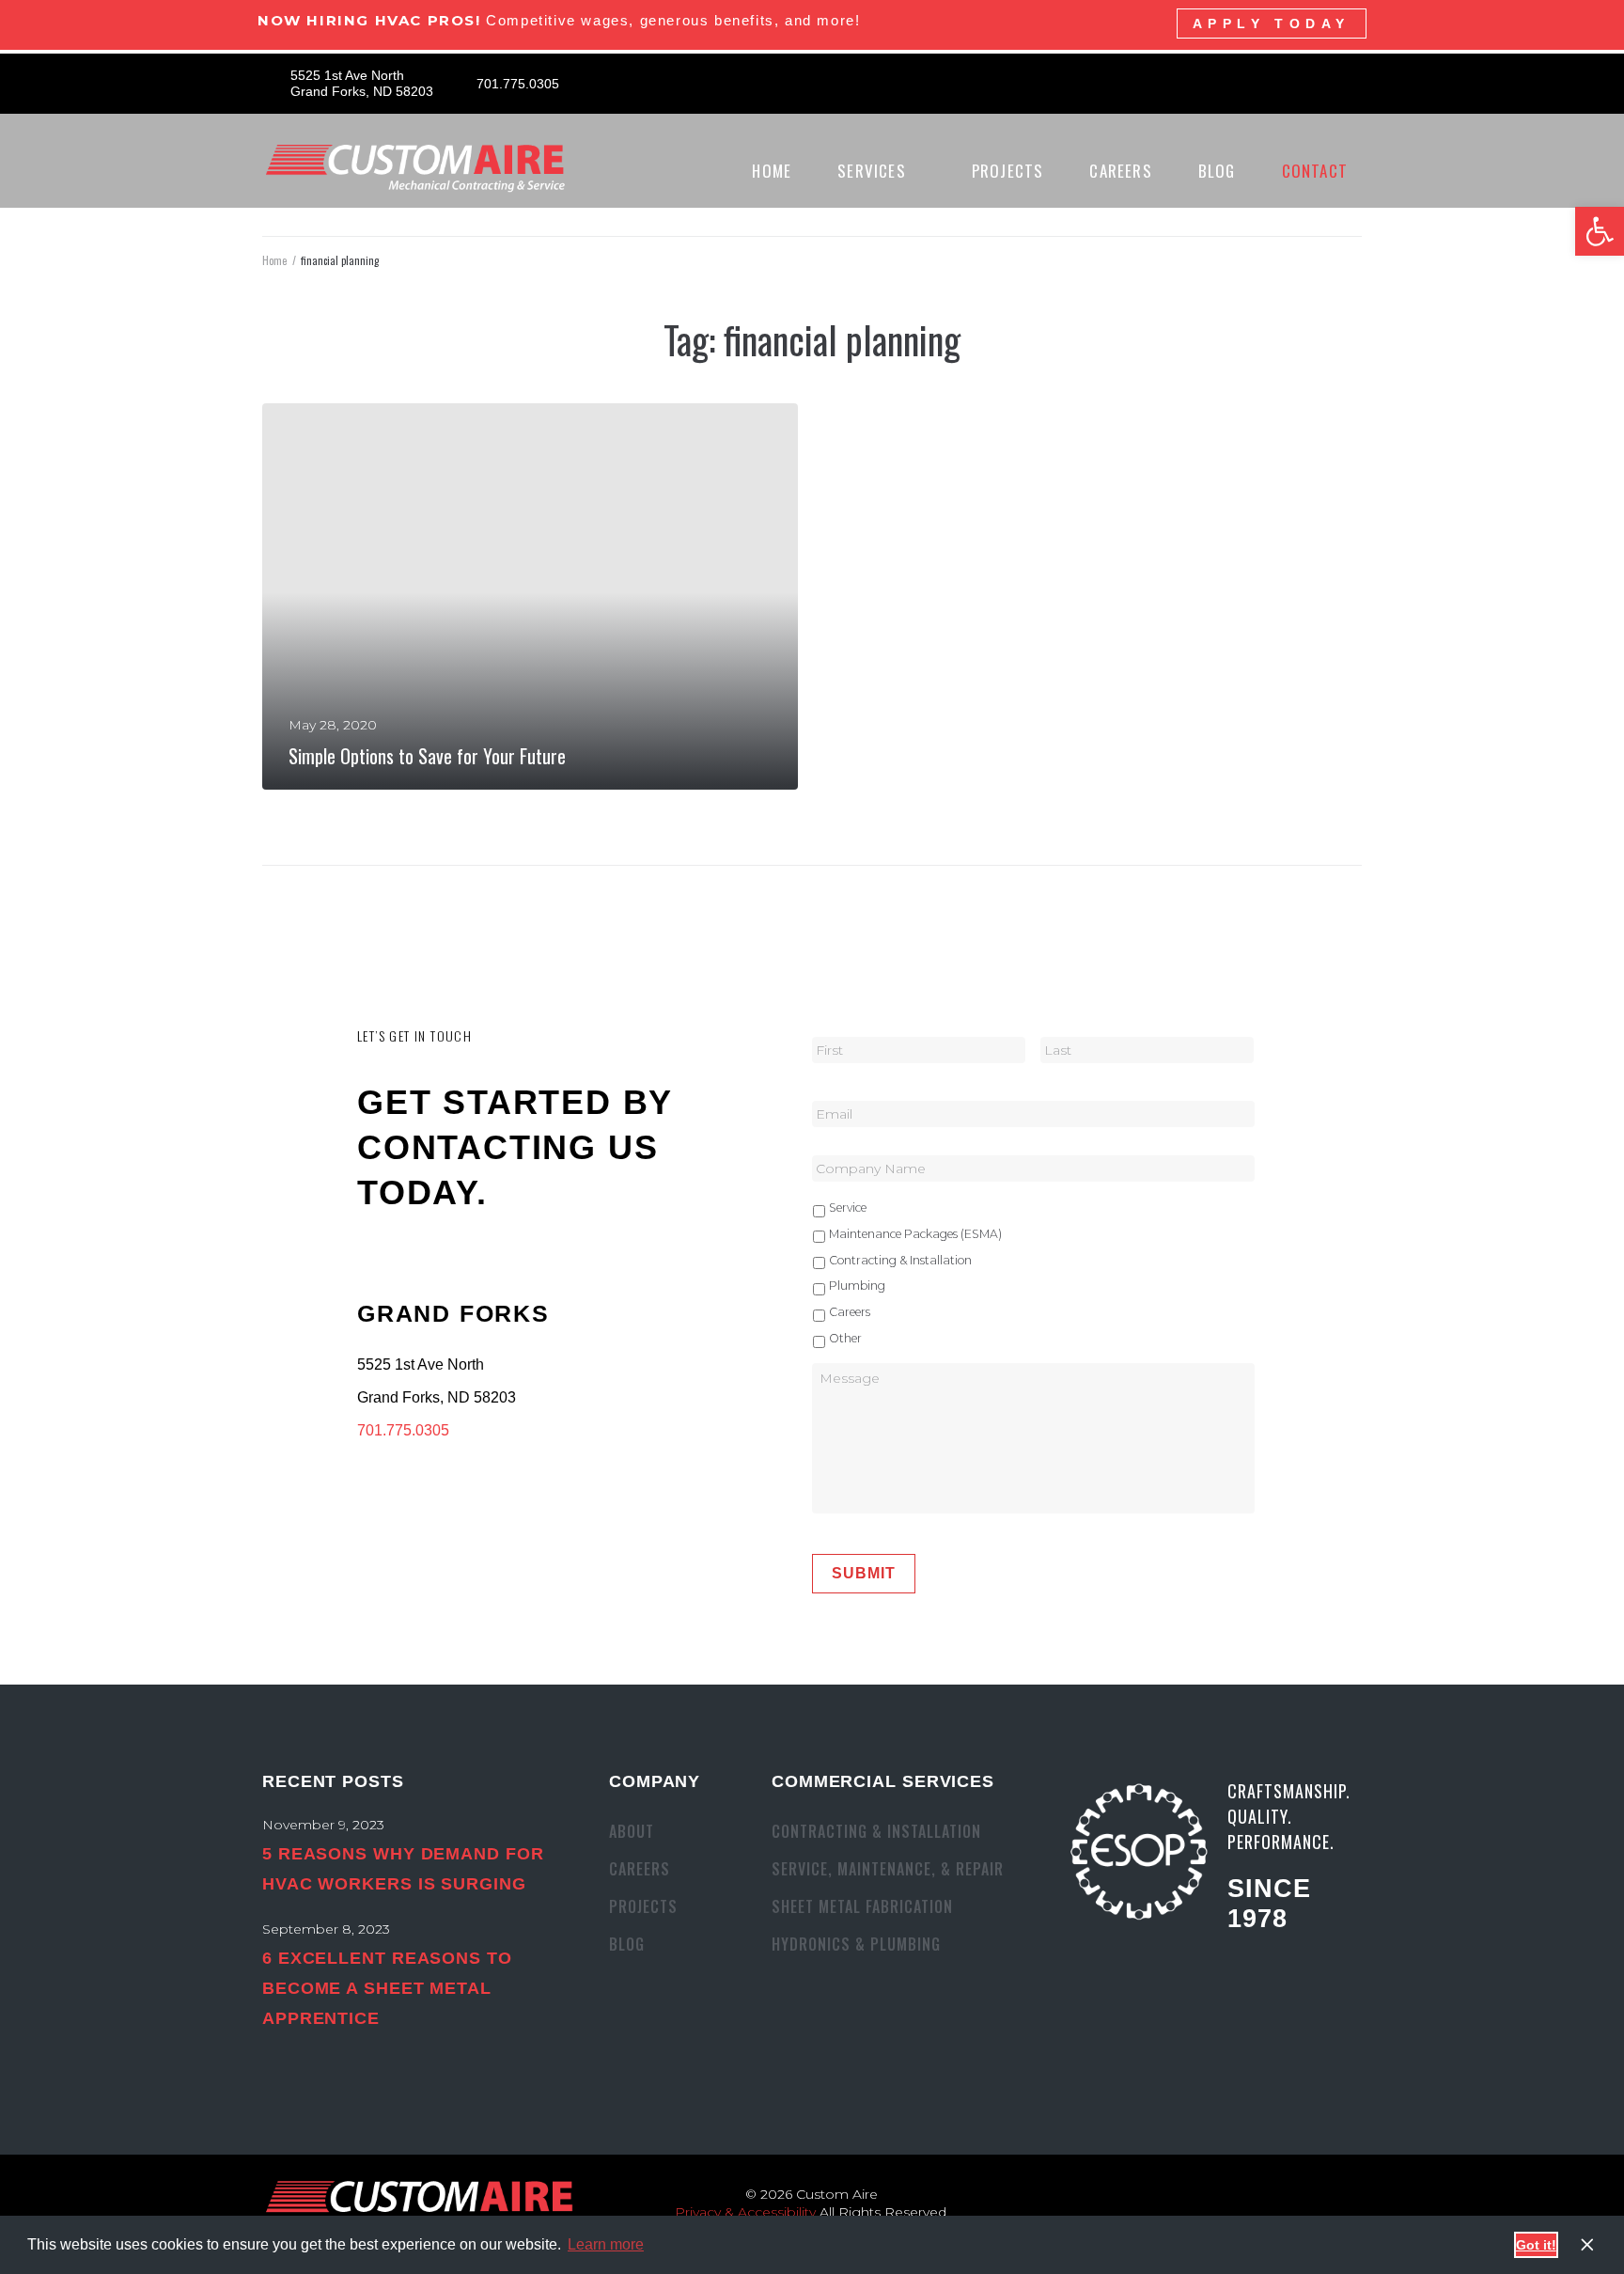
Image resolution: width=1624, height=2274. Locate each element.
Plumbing (857, 1286)
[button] (1600, 231)
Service (848, 1208)
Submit (864, 1573)
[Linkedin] (1365, 84)
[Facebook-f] (1299, 84)
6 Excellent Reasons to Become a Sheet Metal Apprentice (387, 1988)
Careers (850, 1312)
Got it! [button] (1536, 2245)
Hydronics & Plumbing (856, 1944)
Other (845, 1338)
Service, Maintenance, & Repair (888, 1869)
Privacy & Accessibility (745, 2212)
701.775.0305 (403, 1430)
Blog (627, 1944)
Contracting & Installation (900, 1260)
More (310, 756)
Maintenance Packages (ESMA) (915, 1234)
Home (274, 260)
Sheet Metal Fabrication (862, 1906)
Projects (643, 1906)
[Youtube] (1332, 84)
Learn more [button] (606, 2244)
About (632, 1831)
